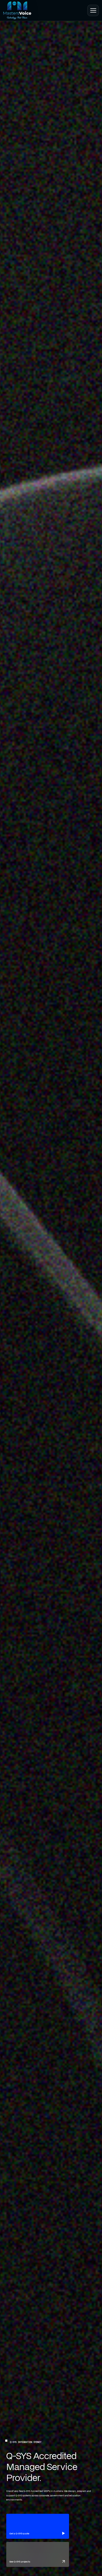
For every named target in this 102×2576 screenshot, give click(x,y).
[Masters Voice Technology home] (18, 10)
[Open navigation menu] (93, 10)
